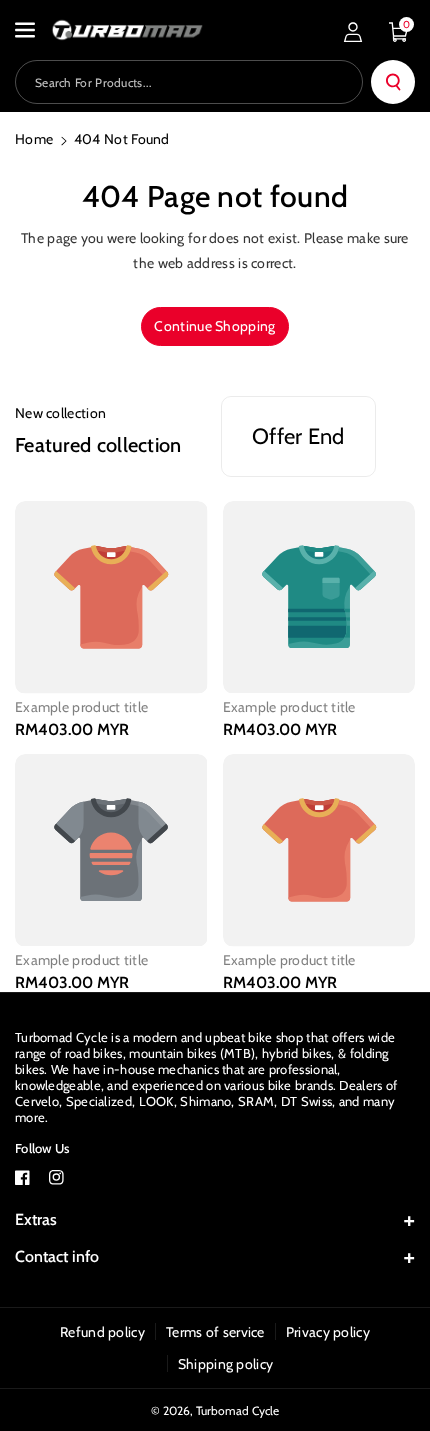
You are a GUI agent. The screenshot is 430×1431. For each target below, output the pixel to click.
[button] (27, 30)
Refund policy (102, 1332)
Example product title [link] (81, 707)
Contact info (57, 1256)
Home (34, 139)
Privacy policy (328, 1332)
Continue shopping (214, 326)
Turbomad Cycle (237, 1410)
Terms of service (215, 1332)
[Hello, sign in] (353, 32)
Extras (36, 1219)
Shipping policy (226, 1364)
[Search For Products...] (393, 82)
